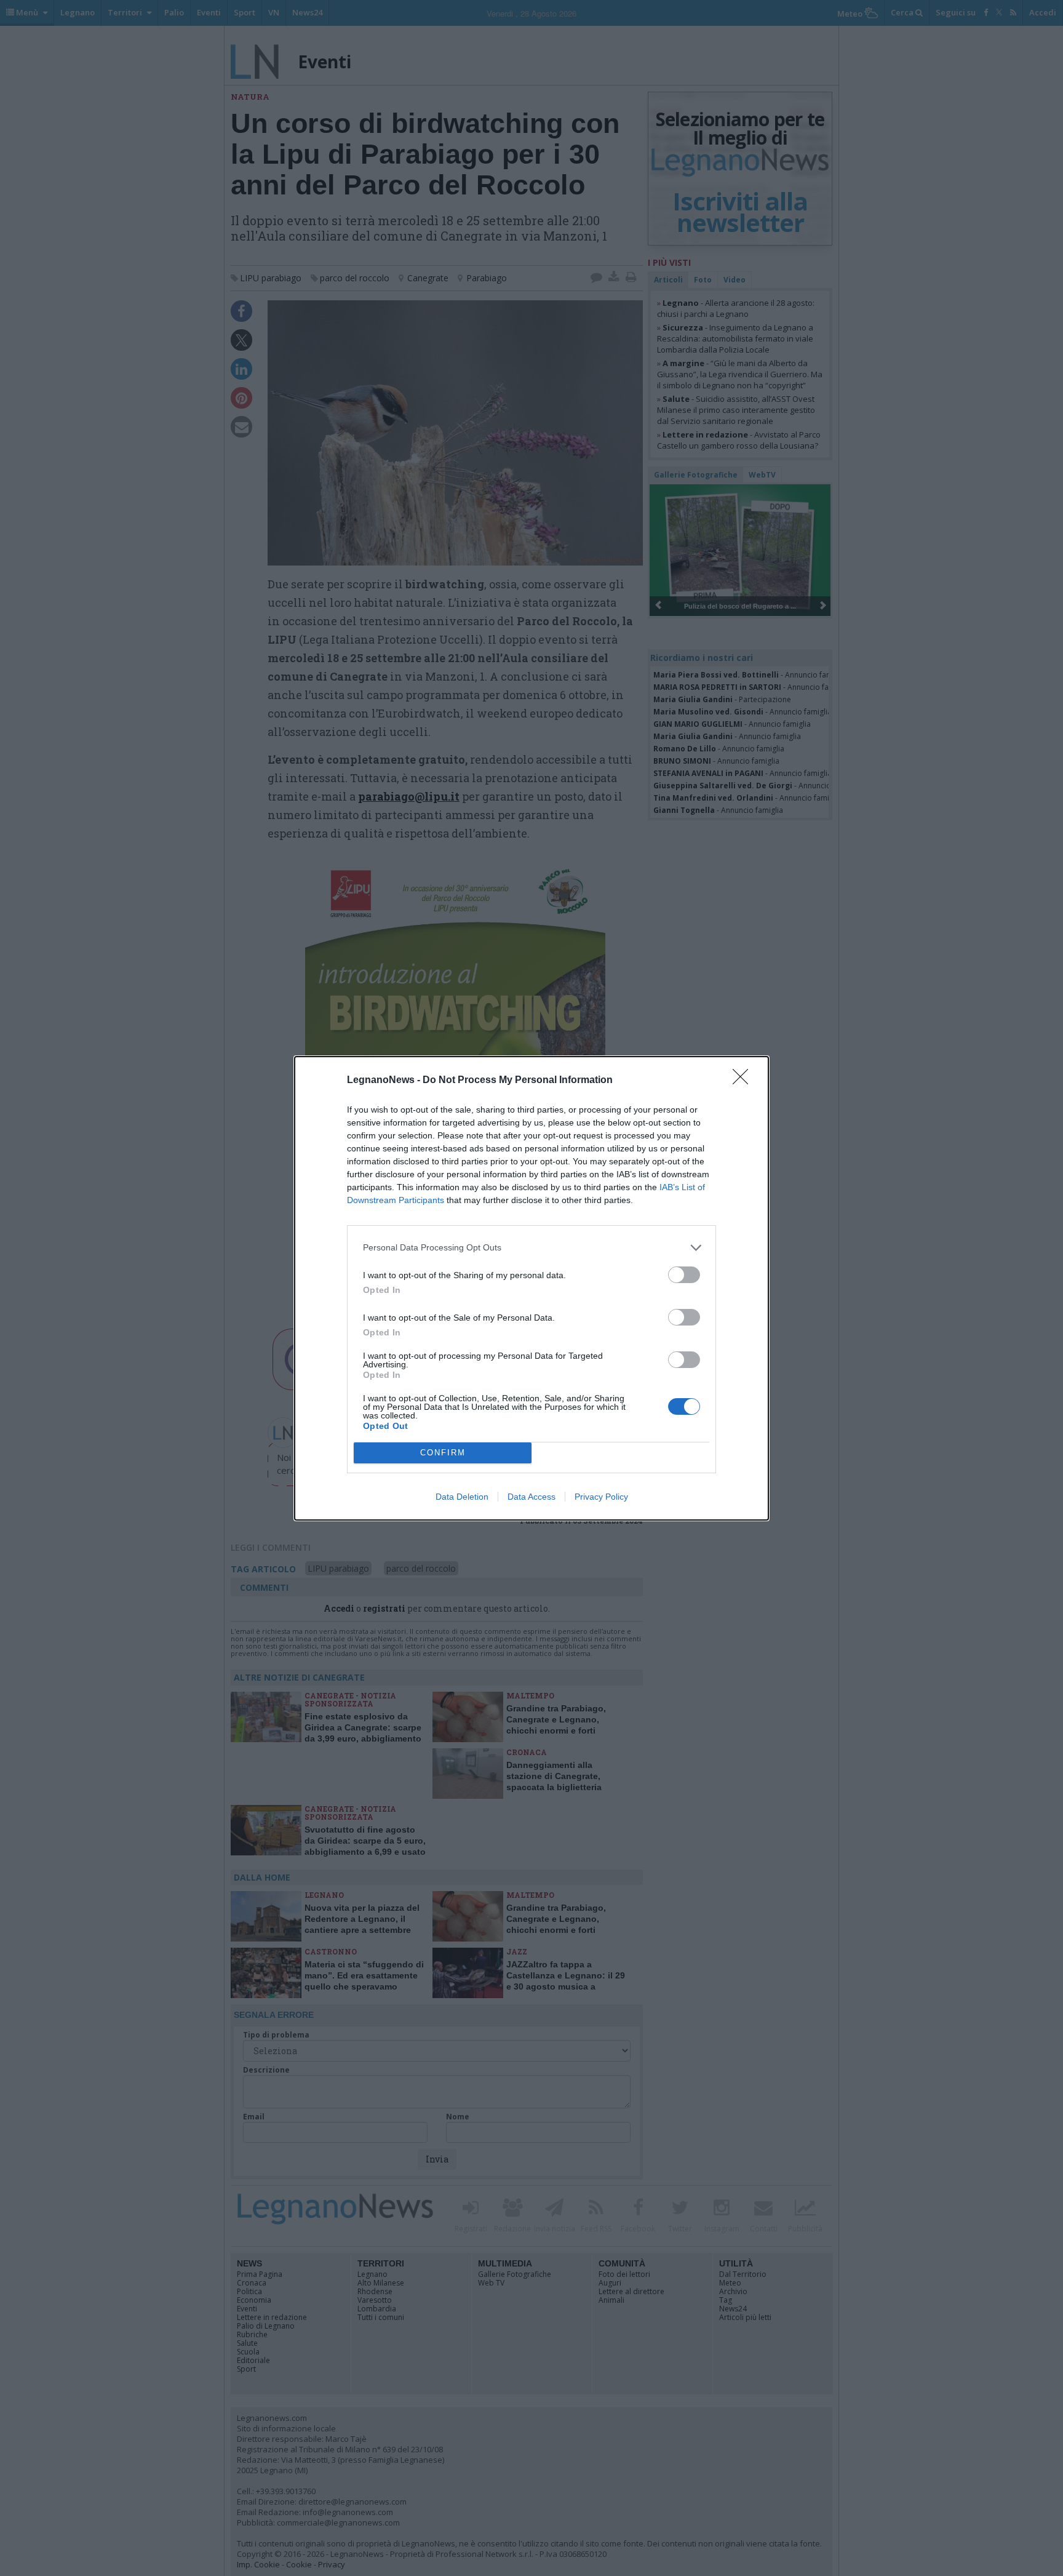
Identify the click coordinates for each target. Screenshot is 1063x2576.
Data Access (531, 1497)
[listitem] (531, 1248)
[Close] (744, 1081)
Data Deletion (462, 1497)
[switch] (684, 1275)
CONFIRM (443, 1453)
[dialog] (531, 1288)
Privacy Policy (601, 1497)
